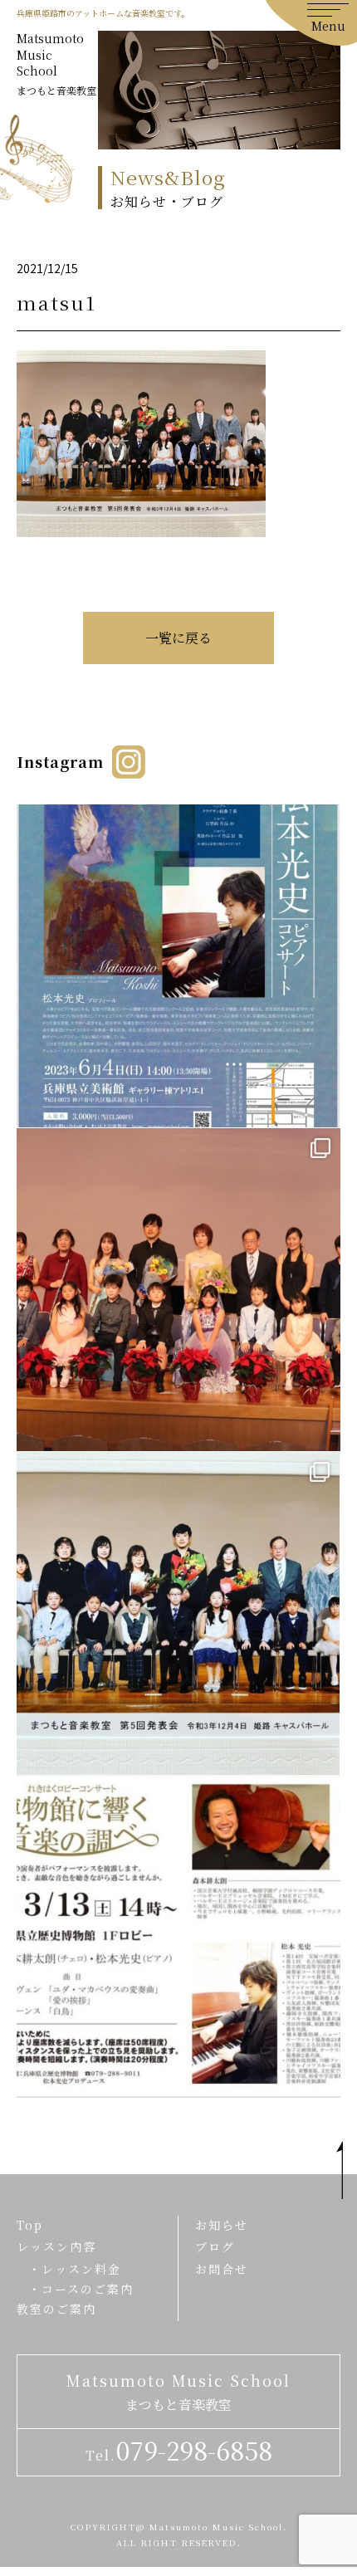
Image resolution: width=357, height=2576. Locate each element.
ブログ (215, 2246)
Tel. (179, 2450)
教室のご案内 (56, 2309)
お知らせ (222, 2225)
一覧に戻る (178, 638)
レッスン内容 (56, 2246)
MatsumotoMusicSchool (56, 64)
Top (30, 2225)
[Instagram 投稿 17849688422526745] (178, 1936)
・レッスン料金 (75, 2269)
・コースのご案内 (81, 2289)
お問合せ (222, 2269)
